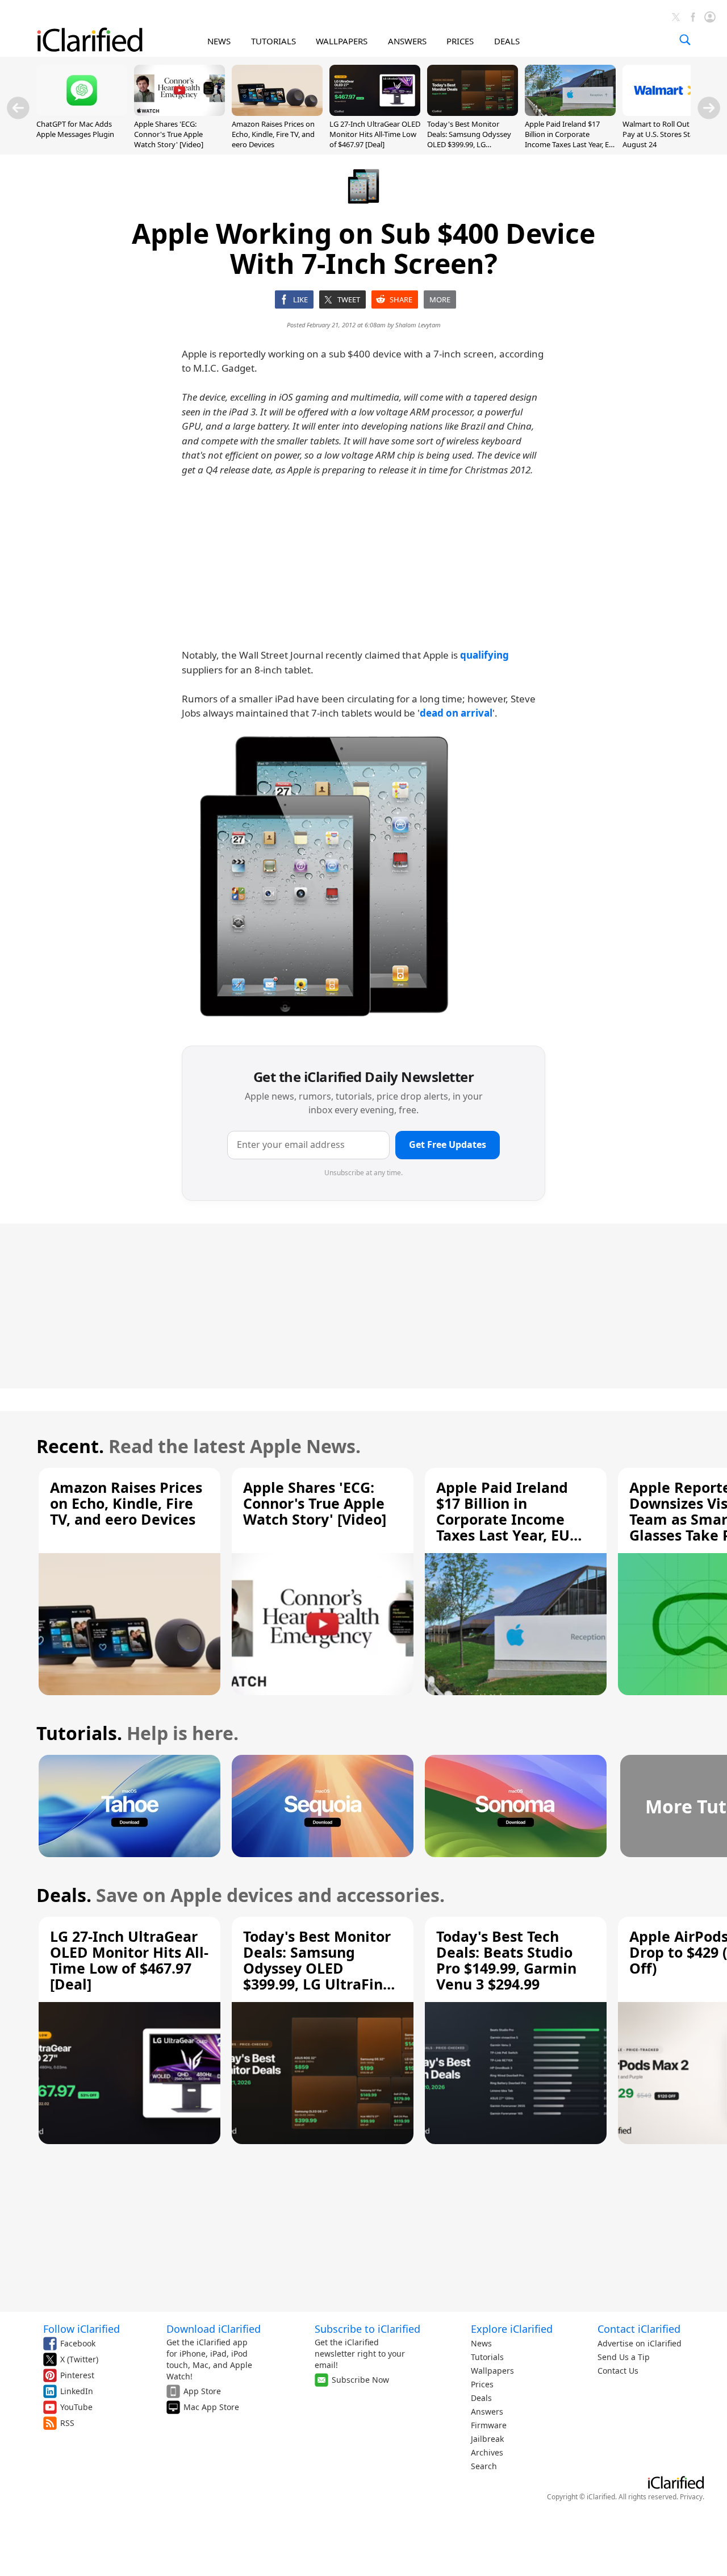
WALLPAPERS (342, 41)
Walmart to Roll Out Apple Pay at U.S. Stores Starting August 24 (667, 134)
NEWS (219, 41)
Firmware (489, 2425)
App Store (202, 2391)
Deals (481, 2398)
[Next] (709, 108)
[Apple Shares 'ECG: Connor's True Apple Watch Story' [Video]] (179, 113)
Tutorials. (79, 1733)
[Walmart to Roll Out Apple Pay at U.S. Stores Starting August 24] (668, 113)
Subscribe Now (360, 2380)
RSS (67, 2423)
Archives (487, 2452)
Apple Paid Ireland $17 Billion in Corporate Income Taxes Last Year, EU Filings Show (570, 140)
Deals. (64, 1895)
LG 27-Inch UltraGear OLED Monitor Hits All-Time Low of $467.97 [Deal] (375, 134)
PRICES (460, 41)
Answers (487, 2411)
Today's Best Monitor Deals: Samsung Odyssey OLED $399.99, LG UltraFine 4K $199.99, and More (470, 145)
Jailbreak (487, 2439)
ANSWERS (407, 41)
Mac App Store (211, 2407)
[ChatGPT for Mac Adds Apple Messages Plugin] (82, 113)
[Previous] (18, 108)
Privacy (691, 2497)
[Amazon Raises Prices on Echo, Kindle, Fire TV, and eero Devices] (277, 113)
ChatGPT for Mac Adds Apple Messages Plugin (75, 129)
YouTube (76, 2407)
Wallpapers (492, 2371)
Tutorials (487, 2357)
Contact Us (618, 2371)
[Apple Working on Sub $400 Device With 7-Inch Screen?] (324, 877)
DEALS (507, 41)
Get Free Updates (448, 1145)
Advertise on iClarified (640, 2343)
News (481, 2343)
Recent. (70, 1446)
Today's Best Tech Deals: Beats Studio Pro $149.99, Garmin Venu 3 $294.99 (506, 1960)
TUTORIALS (273, 41)
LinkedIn (77, 2391)
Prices (482, 2384)
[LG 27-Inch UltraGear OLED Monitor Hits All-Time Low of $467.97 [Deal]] (375, 113)
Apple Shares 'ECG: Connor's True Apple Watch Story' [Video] (169, 134)
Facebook (78, 2343)
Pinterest (77, 2375)
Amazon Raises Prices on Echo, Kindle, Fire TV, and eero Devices (273, 134)
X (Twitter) (79, 2359)
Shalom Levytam (418, 325)
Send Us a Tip (624, 2357)
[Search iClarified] (685, 40)
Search (484, 2466)
